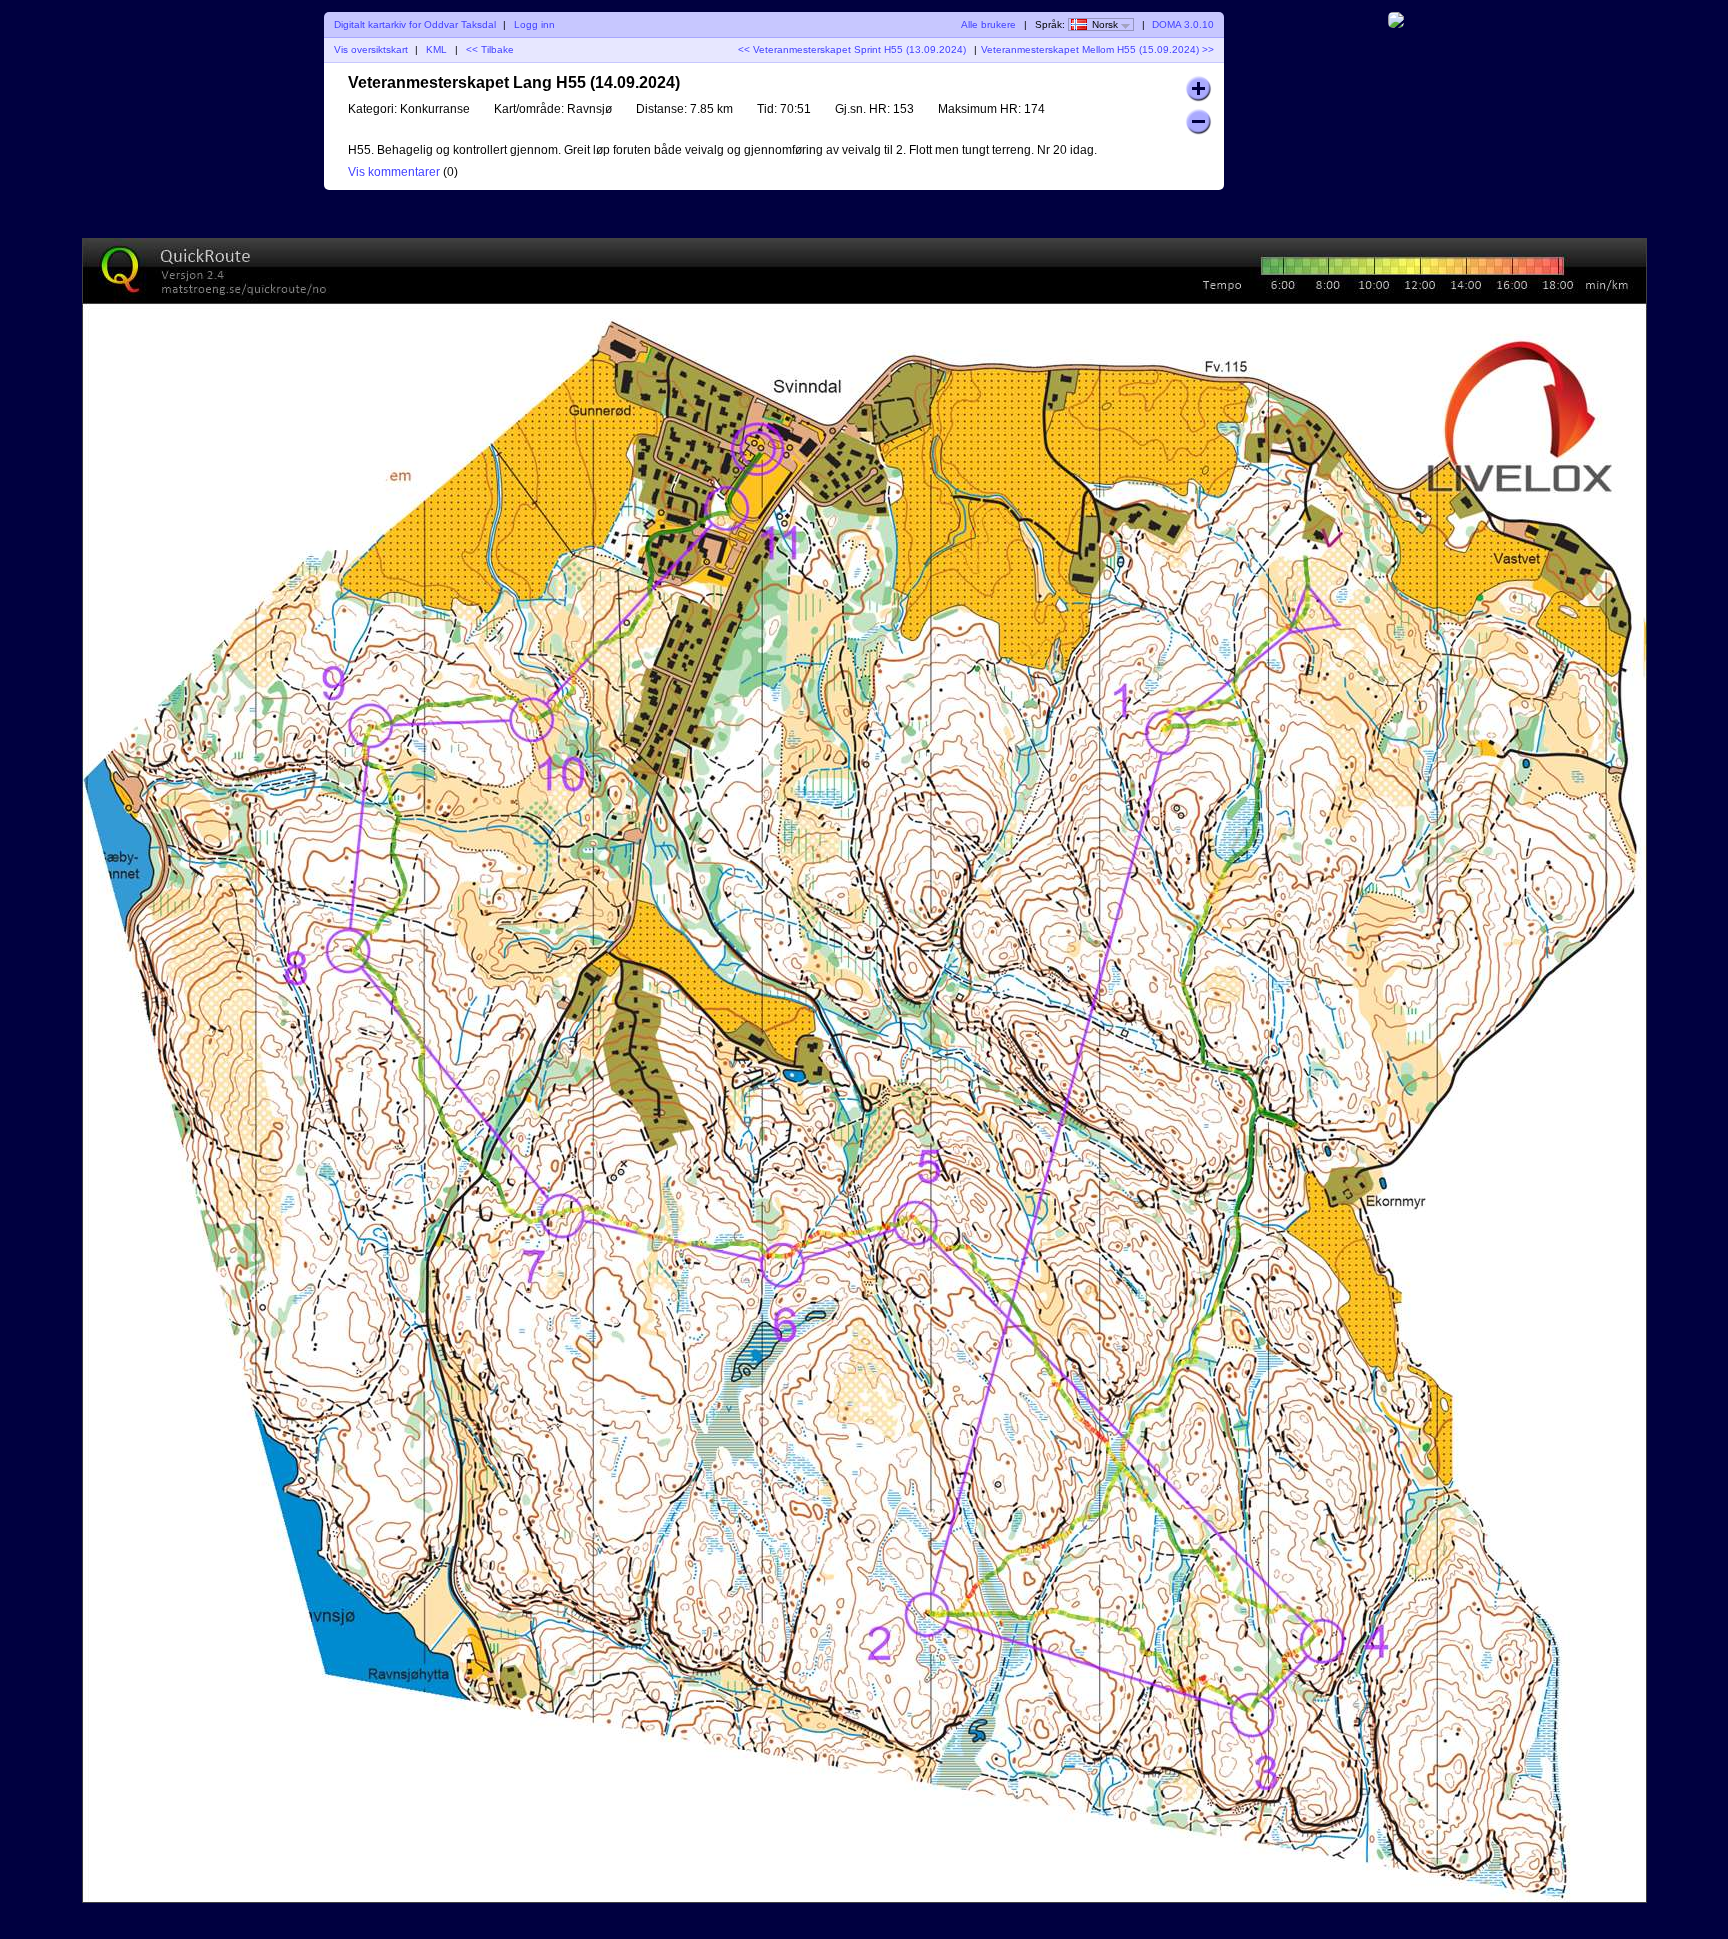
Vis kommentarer (394, 172)
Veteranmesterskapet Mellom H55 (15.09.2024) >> (1097, 49)
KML (436, 49)
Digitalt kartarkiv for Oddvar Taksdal (415, 24)
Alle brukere (988, 24)
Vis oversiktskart (371, 49)
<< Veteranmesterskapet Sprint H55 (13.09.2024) (852, 49)
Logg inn (534, 24)
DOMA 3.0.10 (1183, 24)
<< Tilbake (490, 49)
